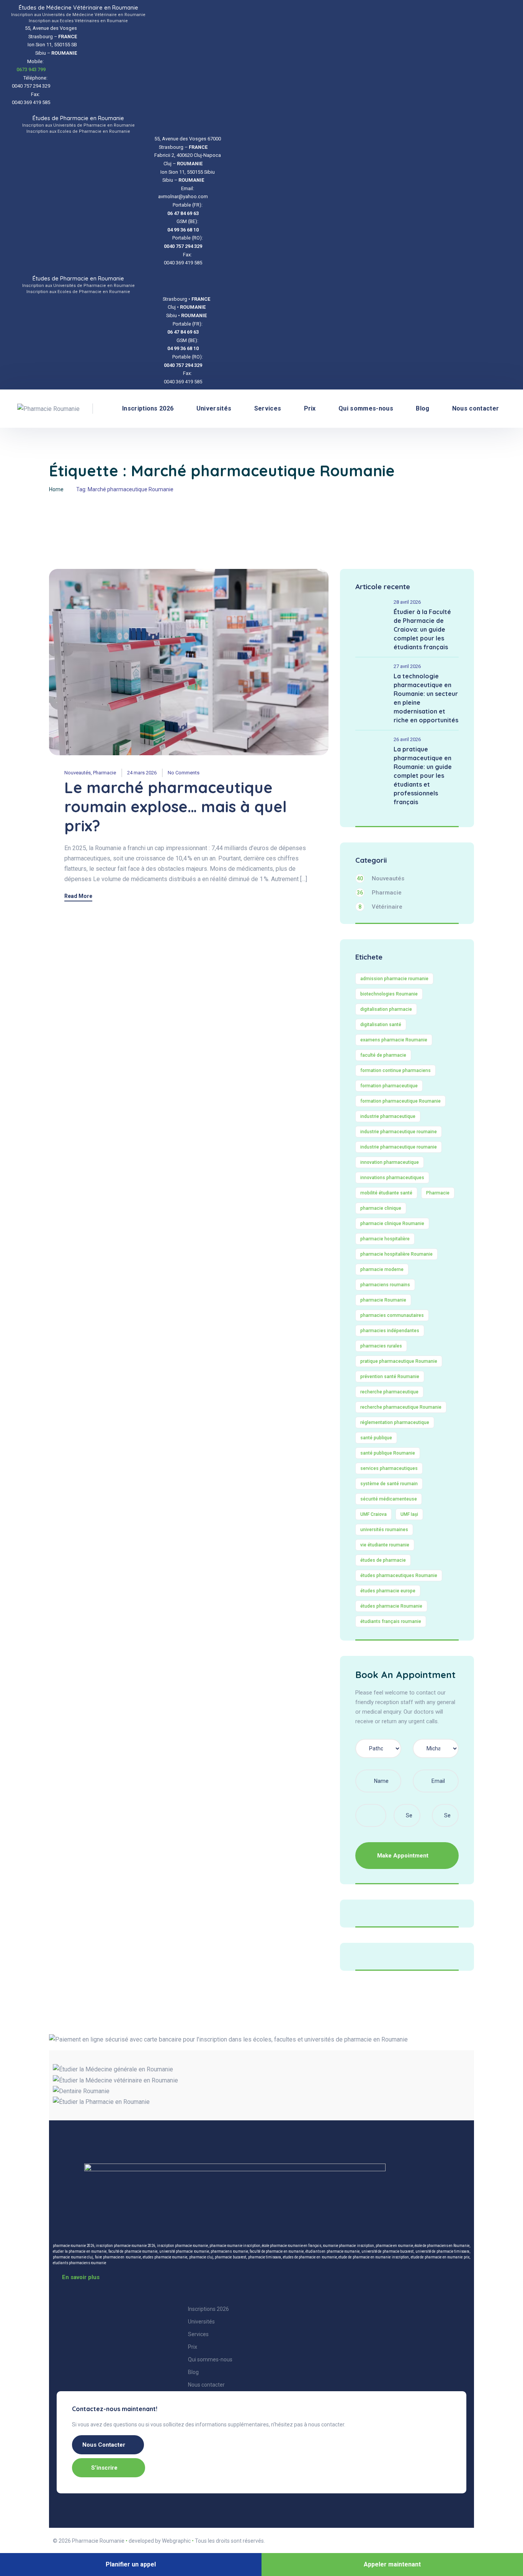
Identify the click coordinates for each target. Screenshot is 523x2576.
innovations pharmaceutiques (392, 1178)
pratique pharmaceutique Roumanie (399, 1361)
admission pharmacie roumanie (394, 979)
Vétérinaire (380, 907)
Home (56, 489)
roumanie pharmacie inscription (348, 2246)
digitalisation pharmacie (386, 1009)
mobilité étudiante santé (386, 1193)
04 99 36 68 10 (183, 230)
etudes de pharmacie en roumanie (310, 2257)
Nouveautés (78, 773)
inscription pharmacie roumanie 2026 (125, 2246)
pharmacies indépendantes (390, 1331)
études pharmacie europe (388, 1591)
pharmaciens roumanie (229, 2251)
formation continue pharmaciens (396, 1070)
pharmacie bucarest (230, 2257)
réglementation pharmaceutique (395, 1422)
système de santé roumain (389, 1484)
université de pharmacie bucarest (388, 2251)
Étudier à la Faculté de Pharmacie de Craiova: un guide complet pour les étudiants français (422, 629)
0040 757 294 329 (183, 246)
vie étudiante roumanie (385, 1545)
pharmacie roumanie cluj (73, 2257)
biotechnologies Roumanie (389, 994)
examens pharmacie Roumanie (394, 1040)
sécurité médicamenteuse (389, 1499)
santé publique (376, 1438)
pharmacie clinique (381, 1208)
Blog (422, 408)
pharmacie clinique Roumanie (392, 1224)
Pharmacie (105, 773)
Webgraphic (176, 2541)
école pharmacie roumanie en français (292, 2246)
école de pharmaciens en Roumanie (442, 2246)
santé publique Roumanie (388, 1453)
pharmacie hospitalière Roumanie (396, 1254)
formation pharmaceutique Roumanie (400, 1101)
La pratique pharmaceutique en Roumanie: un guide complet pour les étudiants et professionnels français (423, 776)
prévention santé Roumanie (390, 1377)
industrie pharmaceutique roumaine (399, 1132)
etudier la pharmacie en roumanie (80, 2251)
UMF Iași (409, 1514)
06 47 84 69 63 (183, 213)
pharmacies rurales (381, 1346)
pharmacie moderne (382, 1269)
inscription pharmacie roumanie (182, 2246)
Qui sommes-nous (366, 408)
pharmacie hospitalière (385, 1239)
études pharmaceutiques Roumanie (399, 1576)
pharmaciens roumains (385, 1285)
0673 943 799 (31, 69)
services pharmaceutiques (389, 1468)
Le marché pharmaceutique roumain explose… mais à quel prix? (176, 807)
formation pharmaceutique (389, 1086)
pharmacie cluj (201, 2257)
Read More (78, 896)
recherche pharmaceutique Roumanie (401, 1407)
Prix (310, 408)
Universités (214, 408)
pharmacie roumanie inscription (235, 2246)
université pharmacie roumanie (184, 2251)
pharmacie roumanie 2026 (74, 2246)
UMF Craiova (373, 1514)
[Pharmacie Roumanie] (48, 409)
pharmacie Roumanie (383, 1300)
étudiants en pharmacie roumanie (333, 2251)
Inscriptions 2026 (148, 408)
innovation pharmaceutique (390, 1162)
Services (268, 408)
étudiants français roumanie (391, 1621)
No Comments (184, 773)
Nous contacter (476, 408)
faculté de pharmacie (383, 1055)
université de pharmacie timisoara (443, 2251)
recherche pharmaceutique (389, 1392)
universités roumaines (384, 1530)
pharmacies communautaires (392, 1315)
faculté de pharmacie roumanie (133, 2251)
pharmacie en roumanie (394, 2246)
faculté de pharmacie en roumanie (277, 2251)
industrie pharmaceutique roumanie (399, 1147)
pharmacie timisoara (265, 2257)
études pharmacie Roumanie (391, 1606)
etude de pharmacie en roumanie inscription (373, 2257)
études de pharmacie (383, 1560)
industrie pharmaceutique (388, 1116)
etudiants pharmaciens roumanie (79, 2263)
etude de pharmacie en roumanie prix (440, 2257)
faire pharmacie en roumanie (118, 2257)
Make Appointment (404, 1856)
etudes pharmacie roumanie (165, 2257)
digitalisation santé (381, 1025)
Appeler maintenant (392, 2564)
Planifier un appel (131, 2564)
